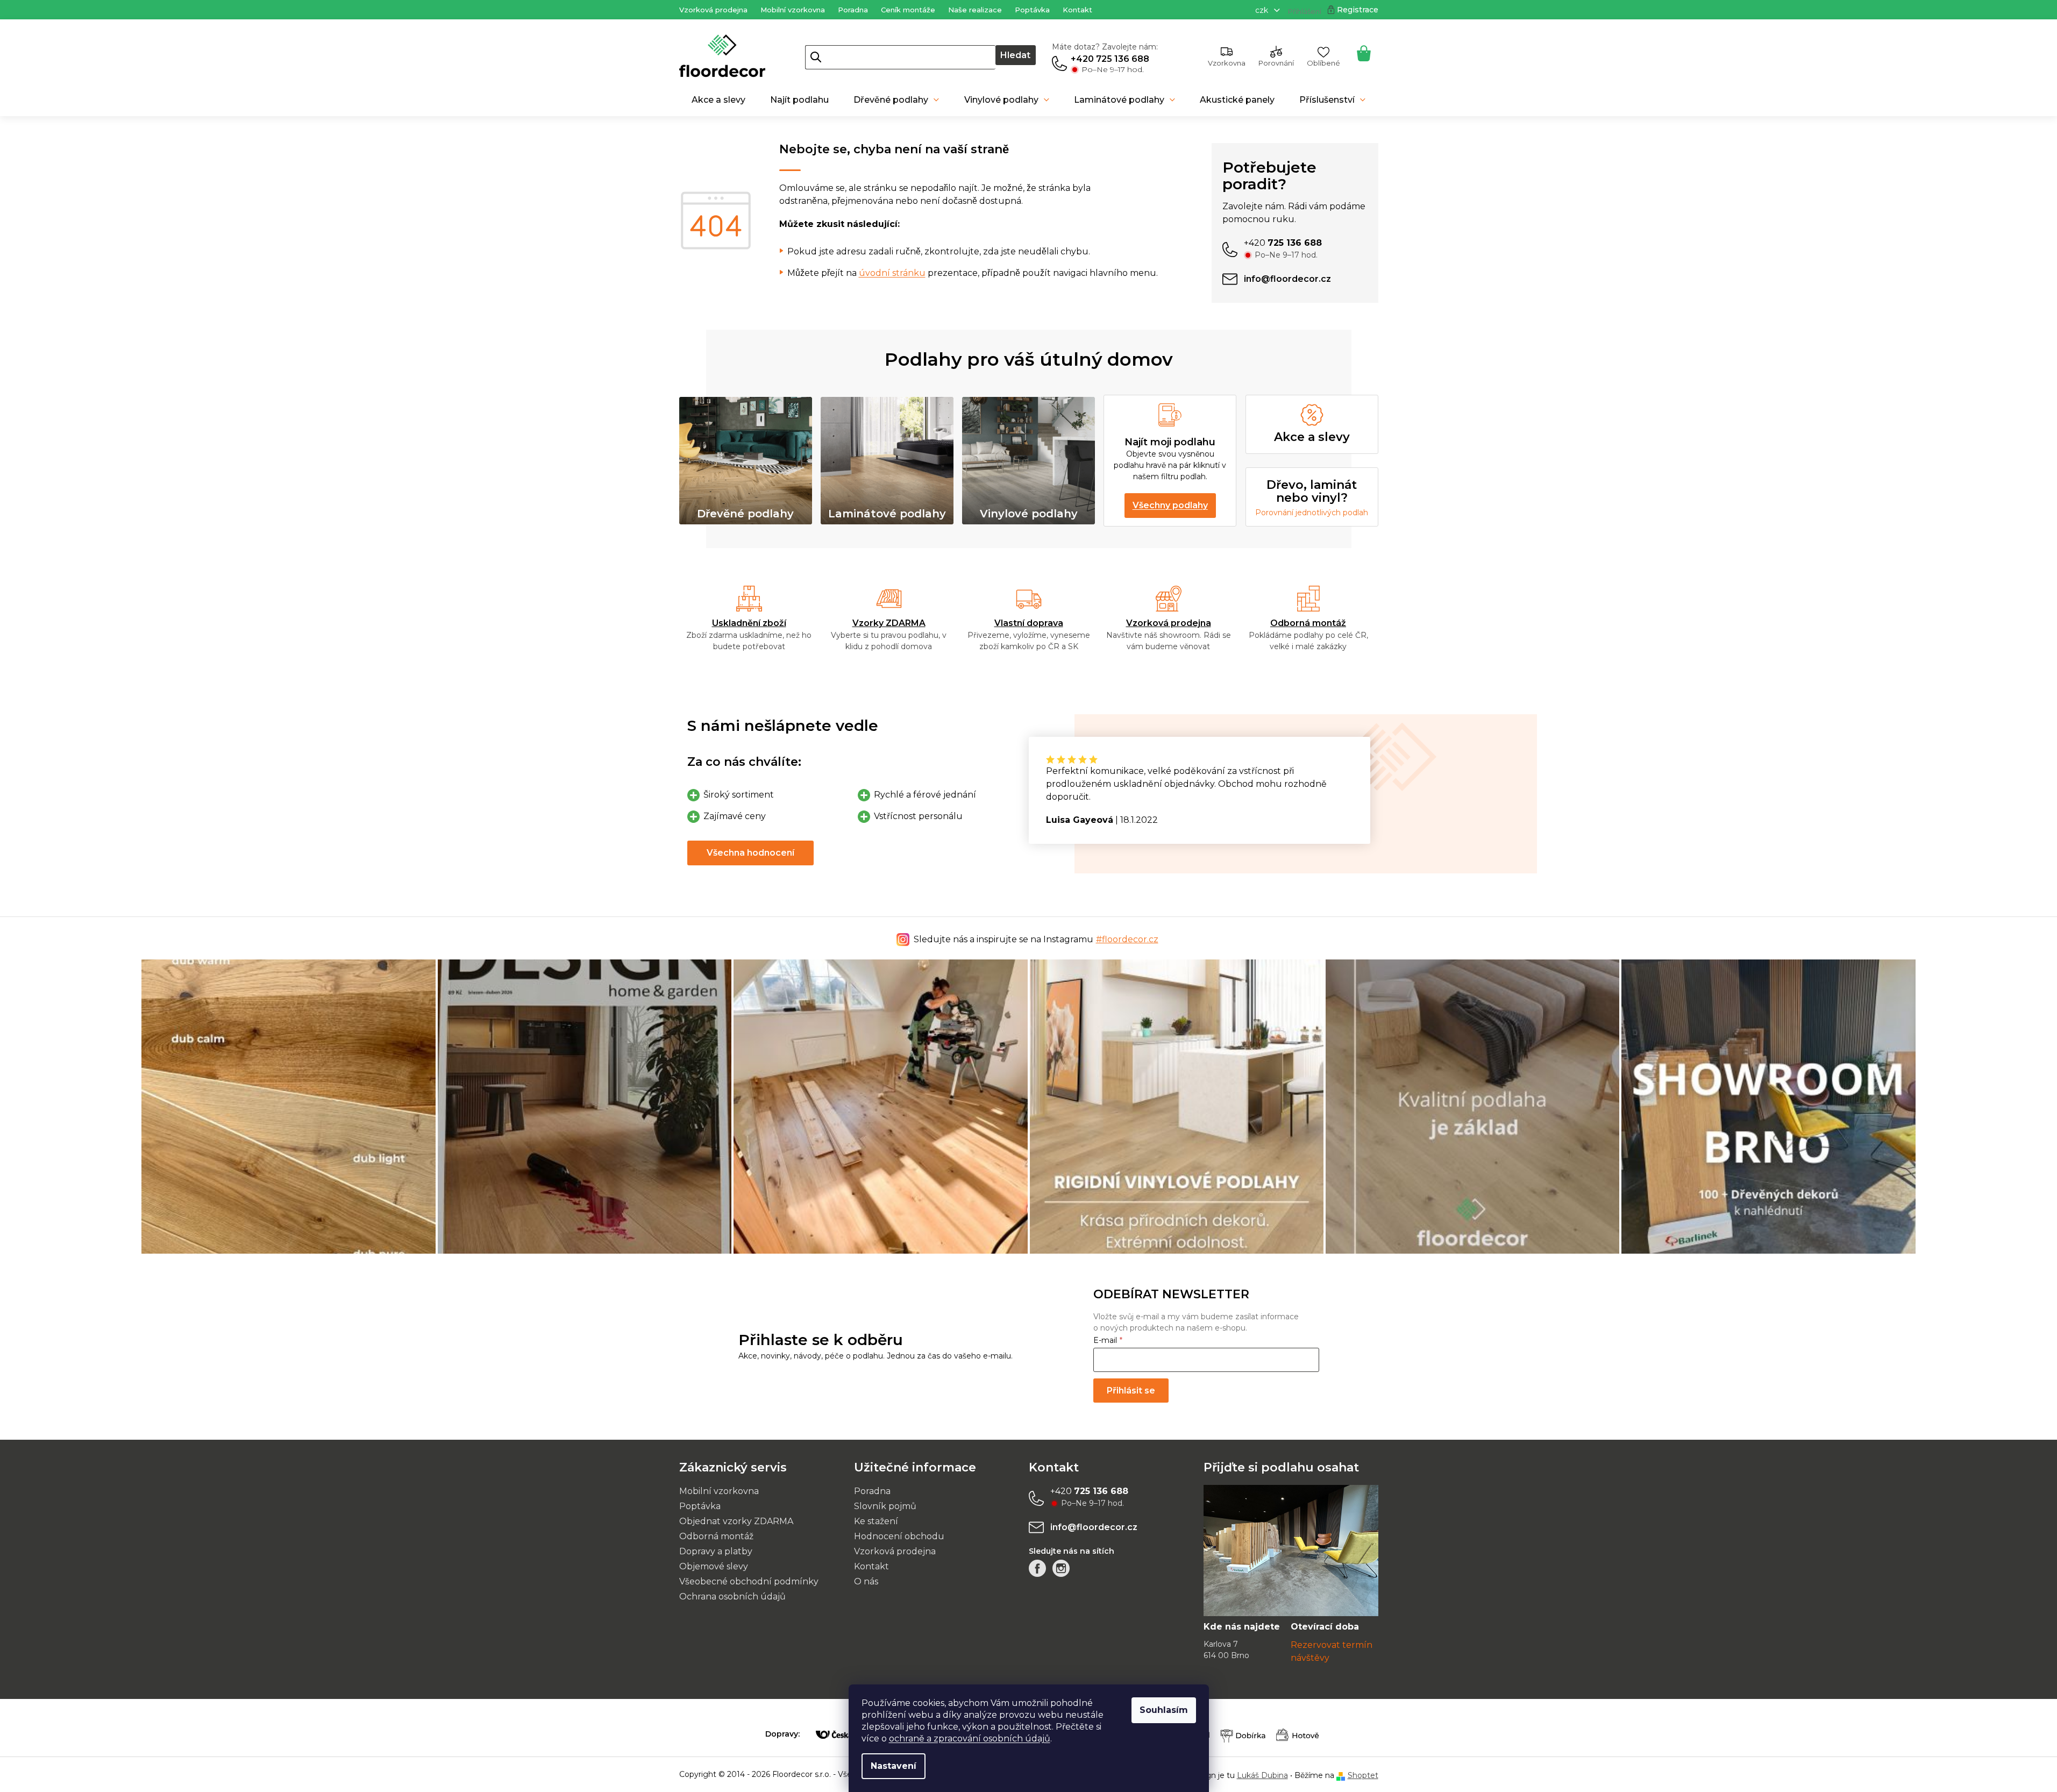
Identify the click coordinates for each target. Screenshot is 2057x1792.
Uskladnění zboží (749, 623)
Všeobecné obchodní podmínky (749, 1581)
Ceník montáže (908, 10)
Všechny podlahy (1170, 505)
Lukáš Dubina (1262, 1775)
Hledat (1015, 55)
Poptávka (1032, 10)
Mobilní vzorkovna (793, 10)
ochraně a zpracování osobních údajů (970, 1738)
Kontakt (1077, 10)
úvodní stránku (892, 273)
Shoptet (1363, 1775)
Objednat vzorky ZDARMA (736, 1521)
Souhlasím (1164, 1710)
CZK (1263, 10)
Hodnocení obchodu (899, 1536)
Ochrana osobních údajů (732, 1597)
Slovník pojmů (885, 1506)
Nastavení (894, 1766)
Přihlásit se (1131, 1391)
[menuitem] (718, 100)
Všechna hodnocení (750, 853)
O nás (866, 1581)
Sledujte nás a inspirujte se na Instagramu (1036, 939)
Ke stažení (876, 1521)
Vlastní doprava (1029, 623)
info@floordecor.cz (1094, 1527)
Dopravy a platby (716, 1551)
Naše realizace (975, 10)
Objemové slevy (714, 1566)
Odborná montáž (1308, 623)
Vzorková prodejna (713, 10)
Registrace (1358, 10)
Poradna (853, 10)
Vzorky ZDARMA (889, 623)
